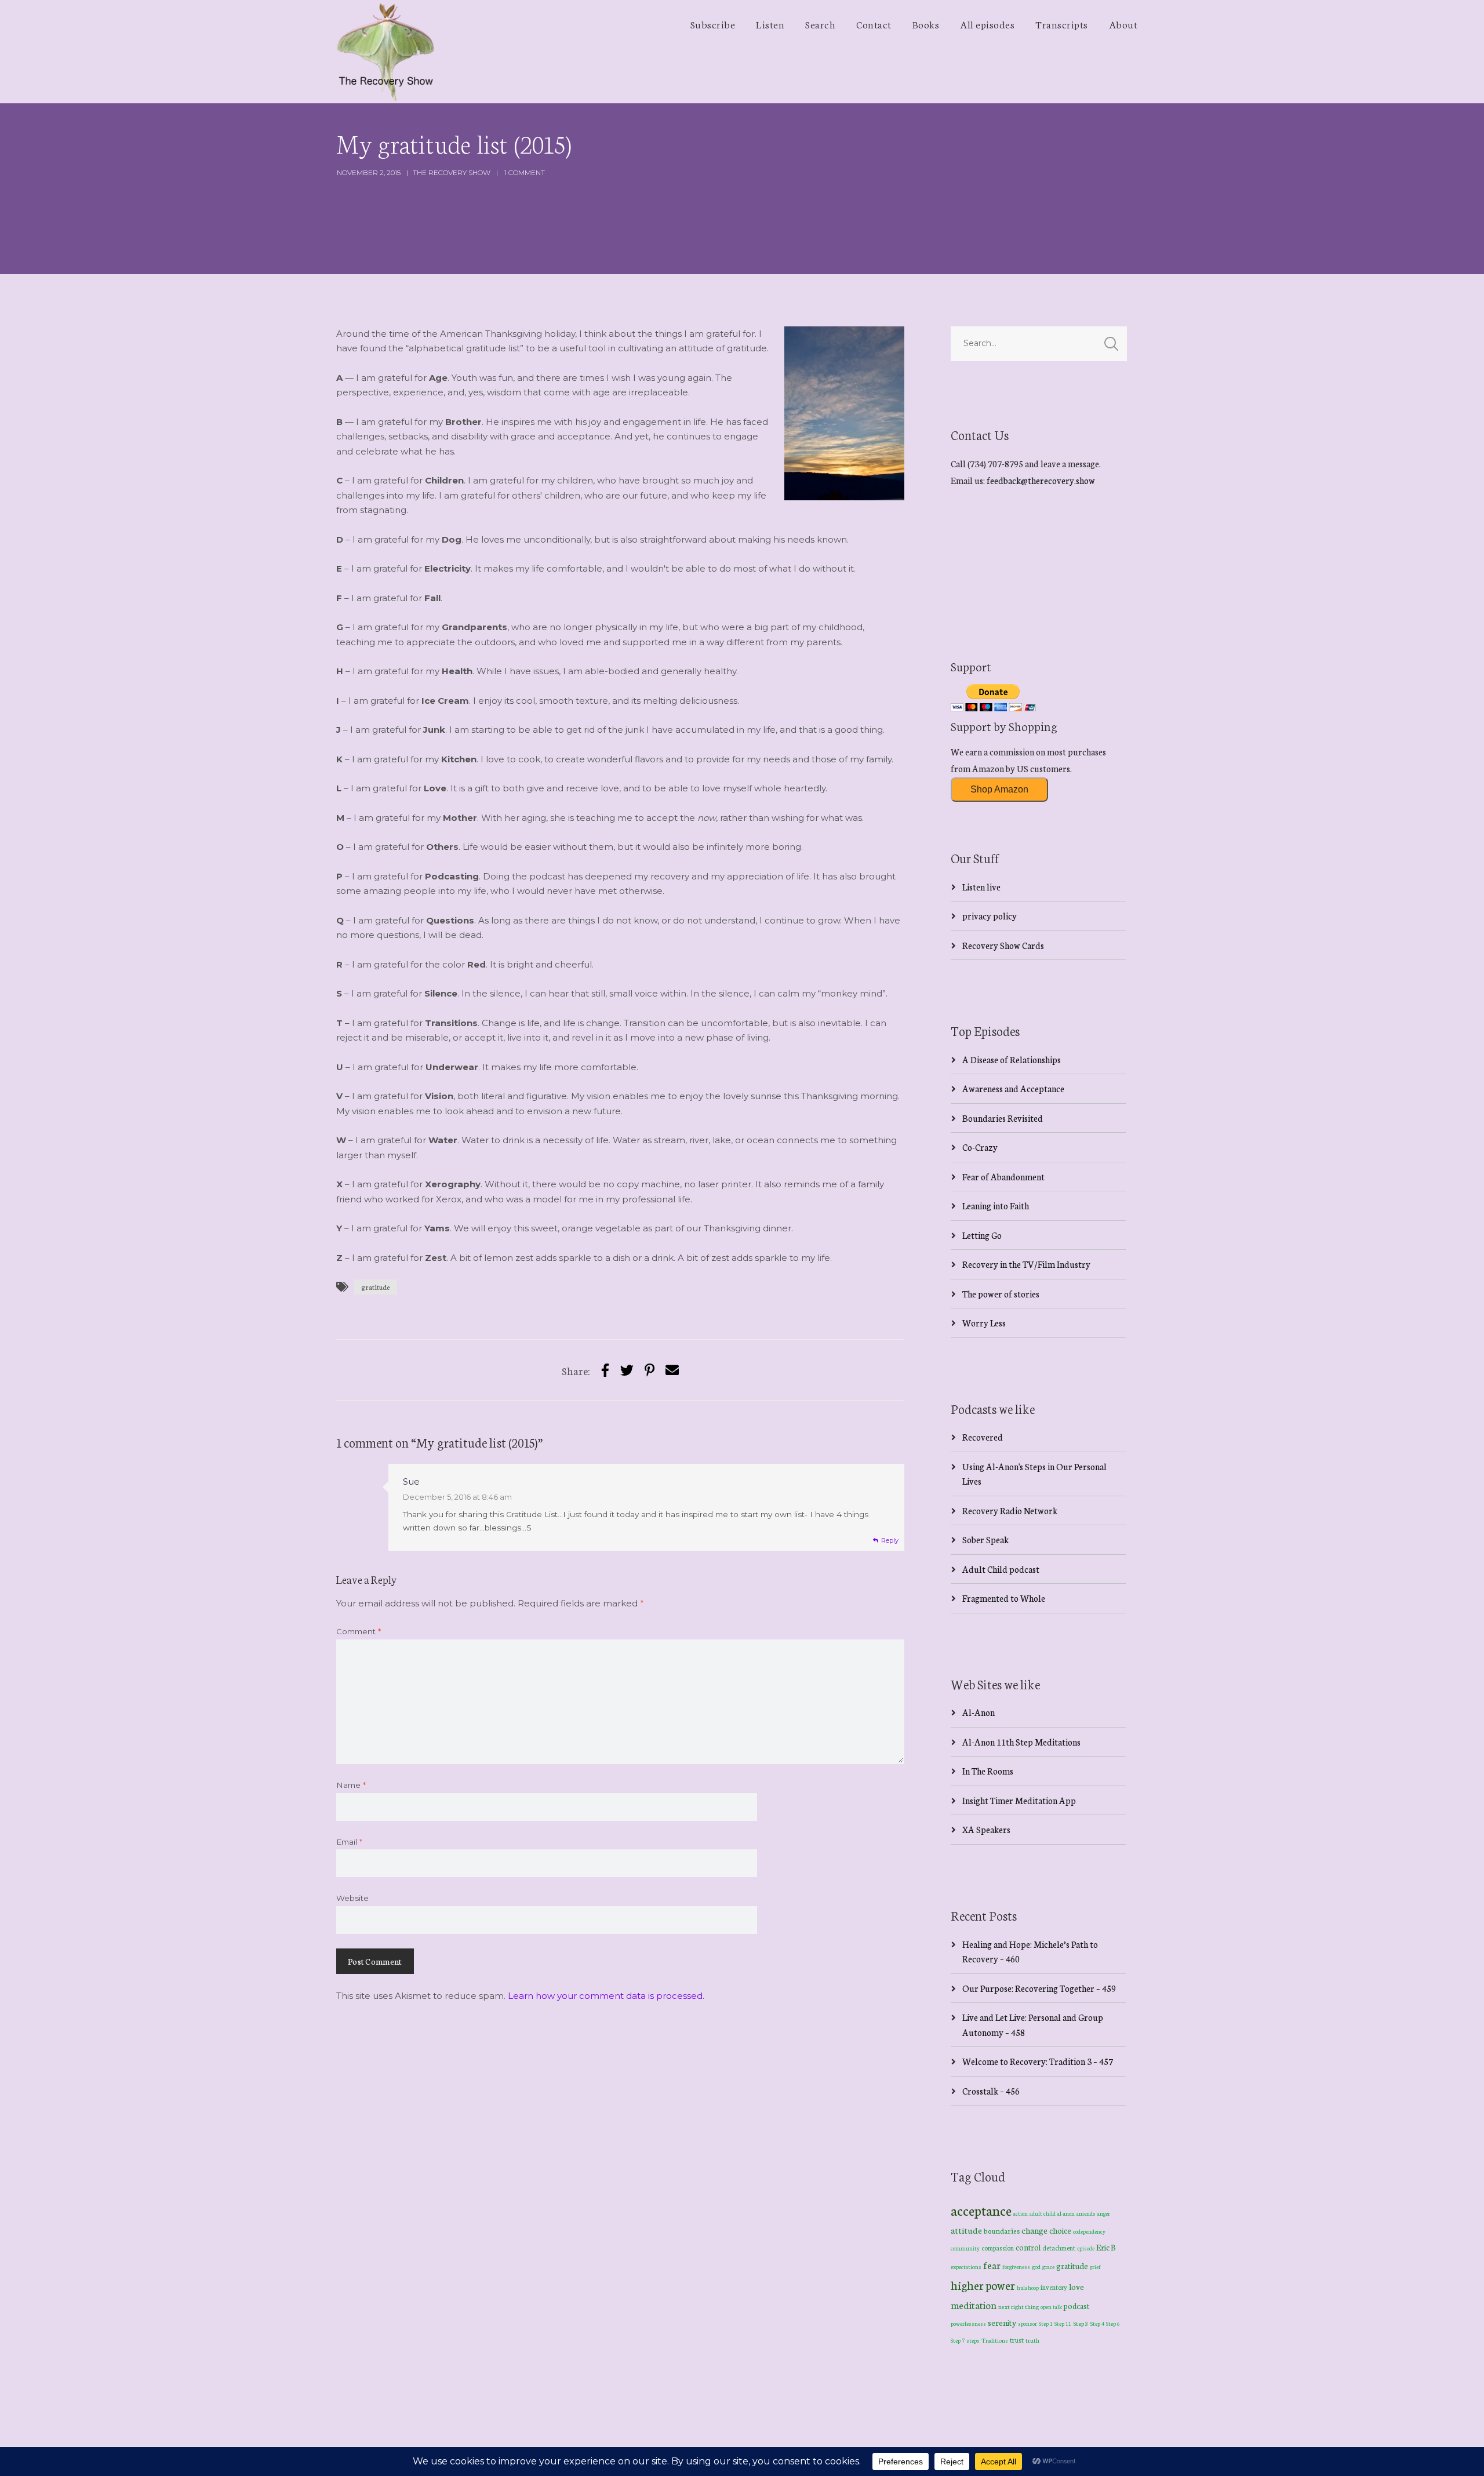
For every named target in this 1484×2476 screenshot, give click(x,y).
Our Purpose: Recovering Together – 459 (1039, 1988)
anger (1104, 2213)
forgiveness (1016, 2267)
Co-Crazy (980, 1147)
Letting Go (982, 1235)
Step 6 (1113, 2323)
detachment (1059, 2248)
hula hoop (1028, 2288)
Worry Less (984, 1323)
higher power (983, 2285)
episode (1086, 2248)
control (1028, 2247)
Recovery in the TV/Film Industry (1026, 1264)
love (1076, 2286)
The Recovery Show (452, 172)
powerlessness (968, 2324)
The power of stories (1001, 1294)
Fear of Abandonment (1003, 1177)
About (1123, 24)
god (1036, 2267)
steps (973, 2340)
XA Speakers (986, 1829)
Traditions (995, 2340)
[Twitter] (627, 1370)
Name (351, 1785)
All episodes (987, 24)
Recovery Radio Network (1010, 1510)
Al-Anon (979, 1712)
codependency (1089, 2231)
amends (1086, 2213)
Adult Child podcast (1001, 1569)
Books (926, 24)
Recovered (983, 1437)
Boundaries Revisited (1003, 1118)
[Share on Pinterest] (650, 1370)
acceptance (981, 2210)
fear (992, 2265)
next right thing (1019, 2306)
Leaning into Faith (996, 1206)
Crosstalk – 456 (991, 2091)
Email (349, 1842)
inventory (1054, 2287)
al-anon (1066, 2213)
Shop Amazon (999, 789)
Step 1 (1046, 2324)
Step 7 (958, 2340)
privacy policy (990, 916)
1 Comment (525, 172)
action (1021, 2213)
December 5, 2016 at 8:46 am (457, 1497)
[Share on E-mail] (672, 1370)
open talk (1051, 2306)
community (965, 2248)
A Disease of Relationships (1012, 1059)
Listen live (981, 887)
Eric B (1106, 2247)
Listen (770, 24)
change (1034, 2230)
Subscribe (713, 24)
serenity (1002, 2322)
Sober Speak (985, 1539)
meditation (974, 2305)
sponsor (1027, 2323)
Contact (874, 24)
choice (1060, 2230)
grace (1048, 2267)
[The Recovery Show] (385, 52)
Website (352, 1898)
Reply (890, 1540)
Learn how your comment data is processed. (606, 1996)
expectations (966, 2267)
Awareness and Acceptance (1013, 1088)
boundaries (1002, 2230)
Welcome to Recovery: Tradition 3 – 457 (1038, 2061)
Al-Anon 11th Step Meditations (1021, 1742)
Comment (359, 1631)
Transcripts (1062, 24)
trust (1017, 2340)
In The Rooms (988, 1771)
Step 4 (1097, 2324)
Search (820, 24)
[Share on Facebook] (605, 1370)
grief (1095, 2266)
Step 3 (1081, 2323)
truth (1032, 2340)
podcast (1076, 2306)
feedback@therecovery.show (1041, 480)
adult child (1043, 2213)
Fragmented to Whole (1004, 1598)
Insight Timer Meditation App (1019, 1800)
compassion (998, 2248)
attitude (966, 2230)
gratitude (376, 1287)
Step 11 (1063, 2323)
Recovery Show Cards (1003, 945)
